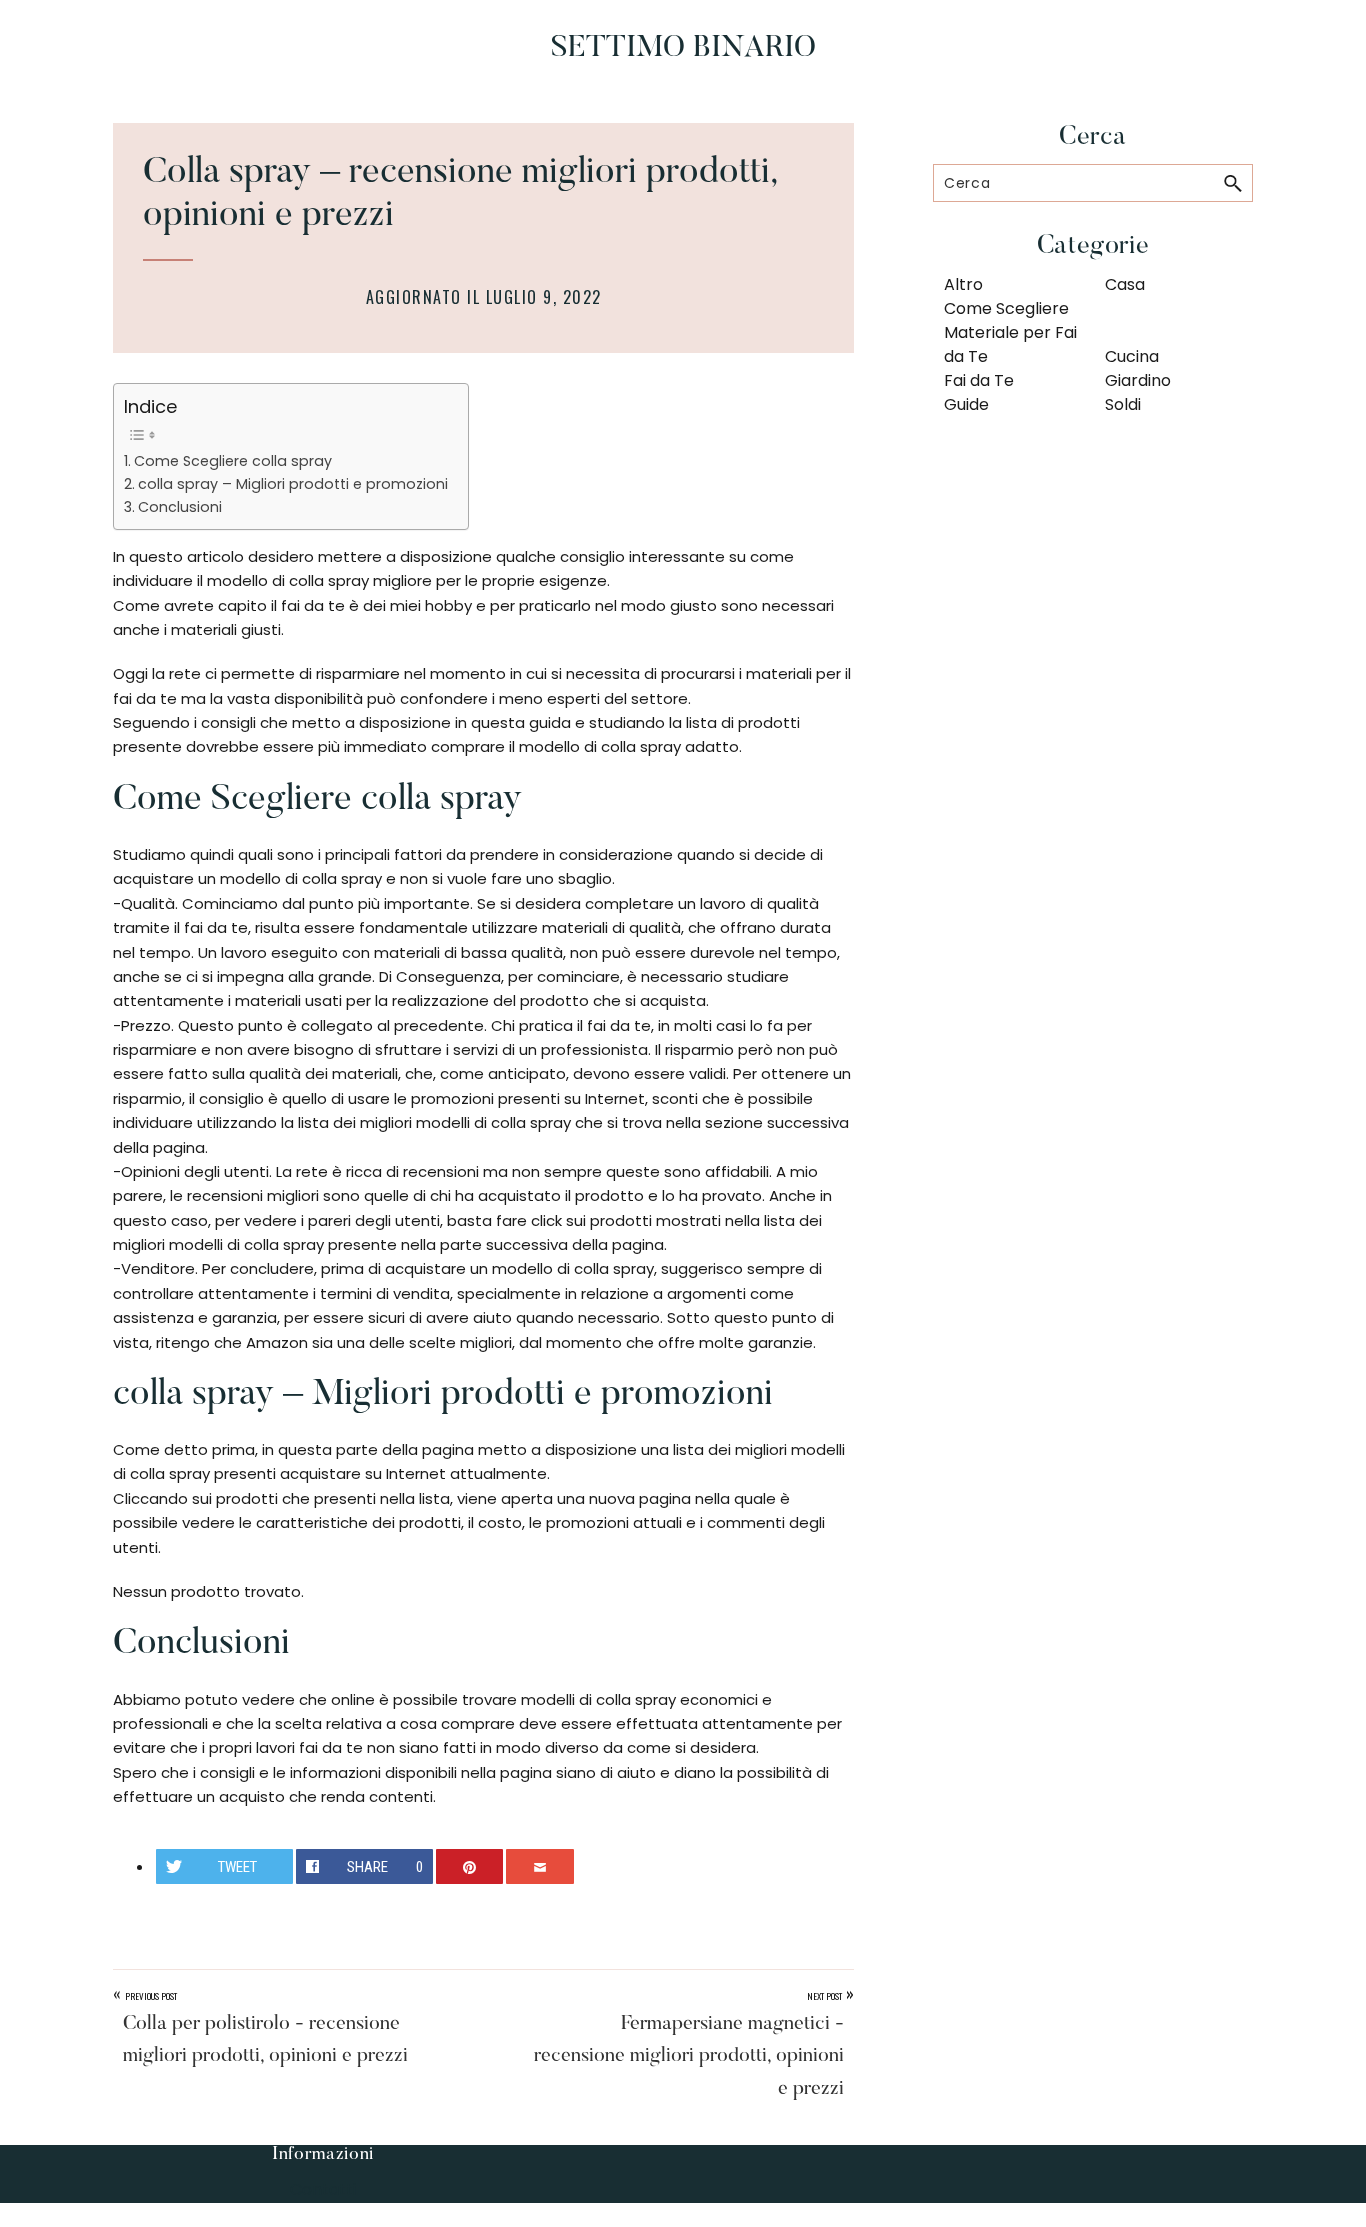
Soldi (1123, 404)
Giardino (1138, 380)
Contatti (323, 2189)
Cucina (1132, 356)
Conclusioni (180, 507)
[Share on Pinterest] (470, 1866)
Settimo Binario (683, 49)
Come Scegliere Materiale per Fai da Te (1010, 332)
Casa (1125, 284)
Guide (966, 404)
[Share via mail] (540, 1866)
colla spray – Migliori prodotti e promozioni (293, 484)
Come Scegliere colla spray (233, 461)
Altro (963, 284)
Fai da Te (979, 380)
